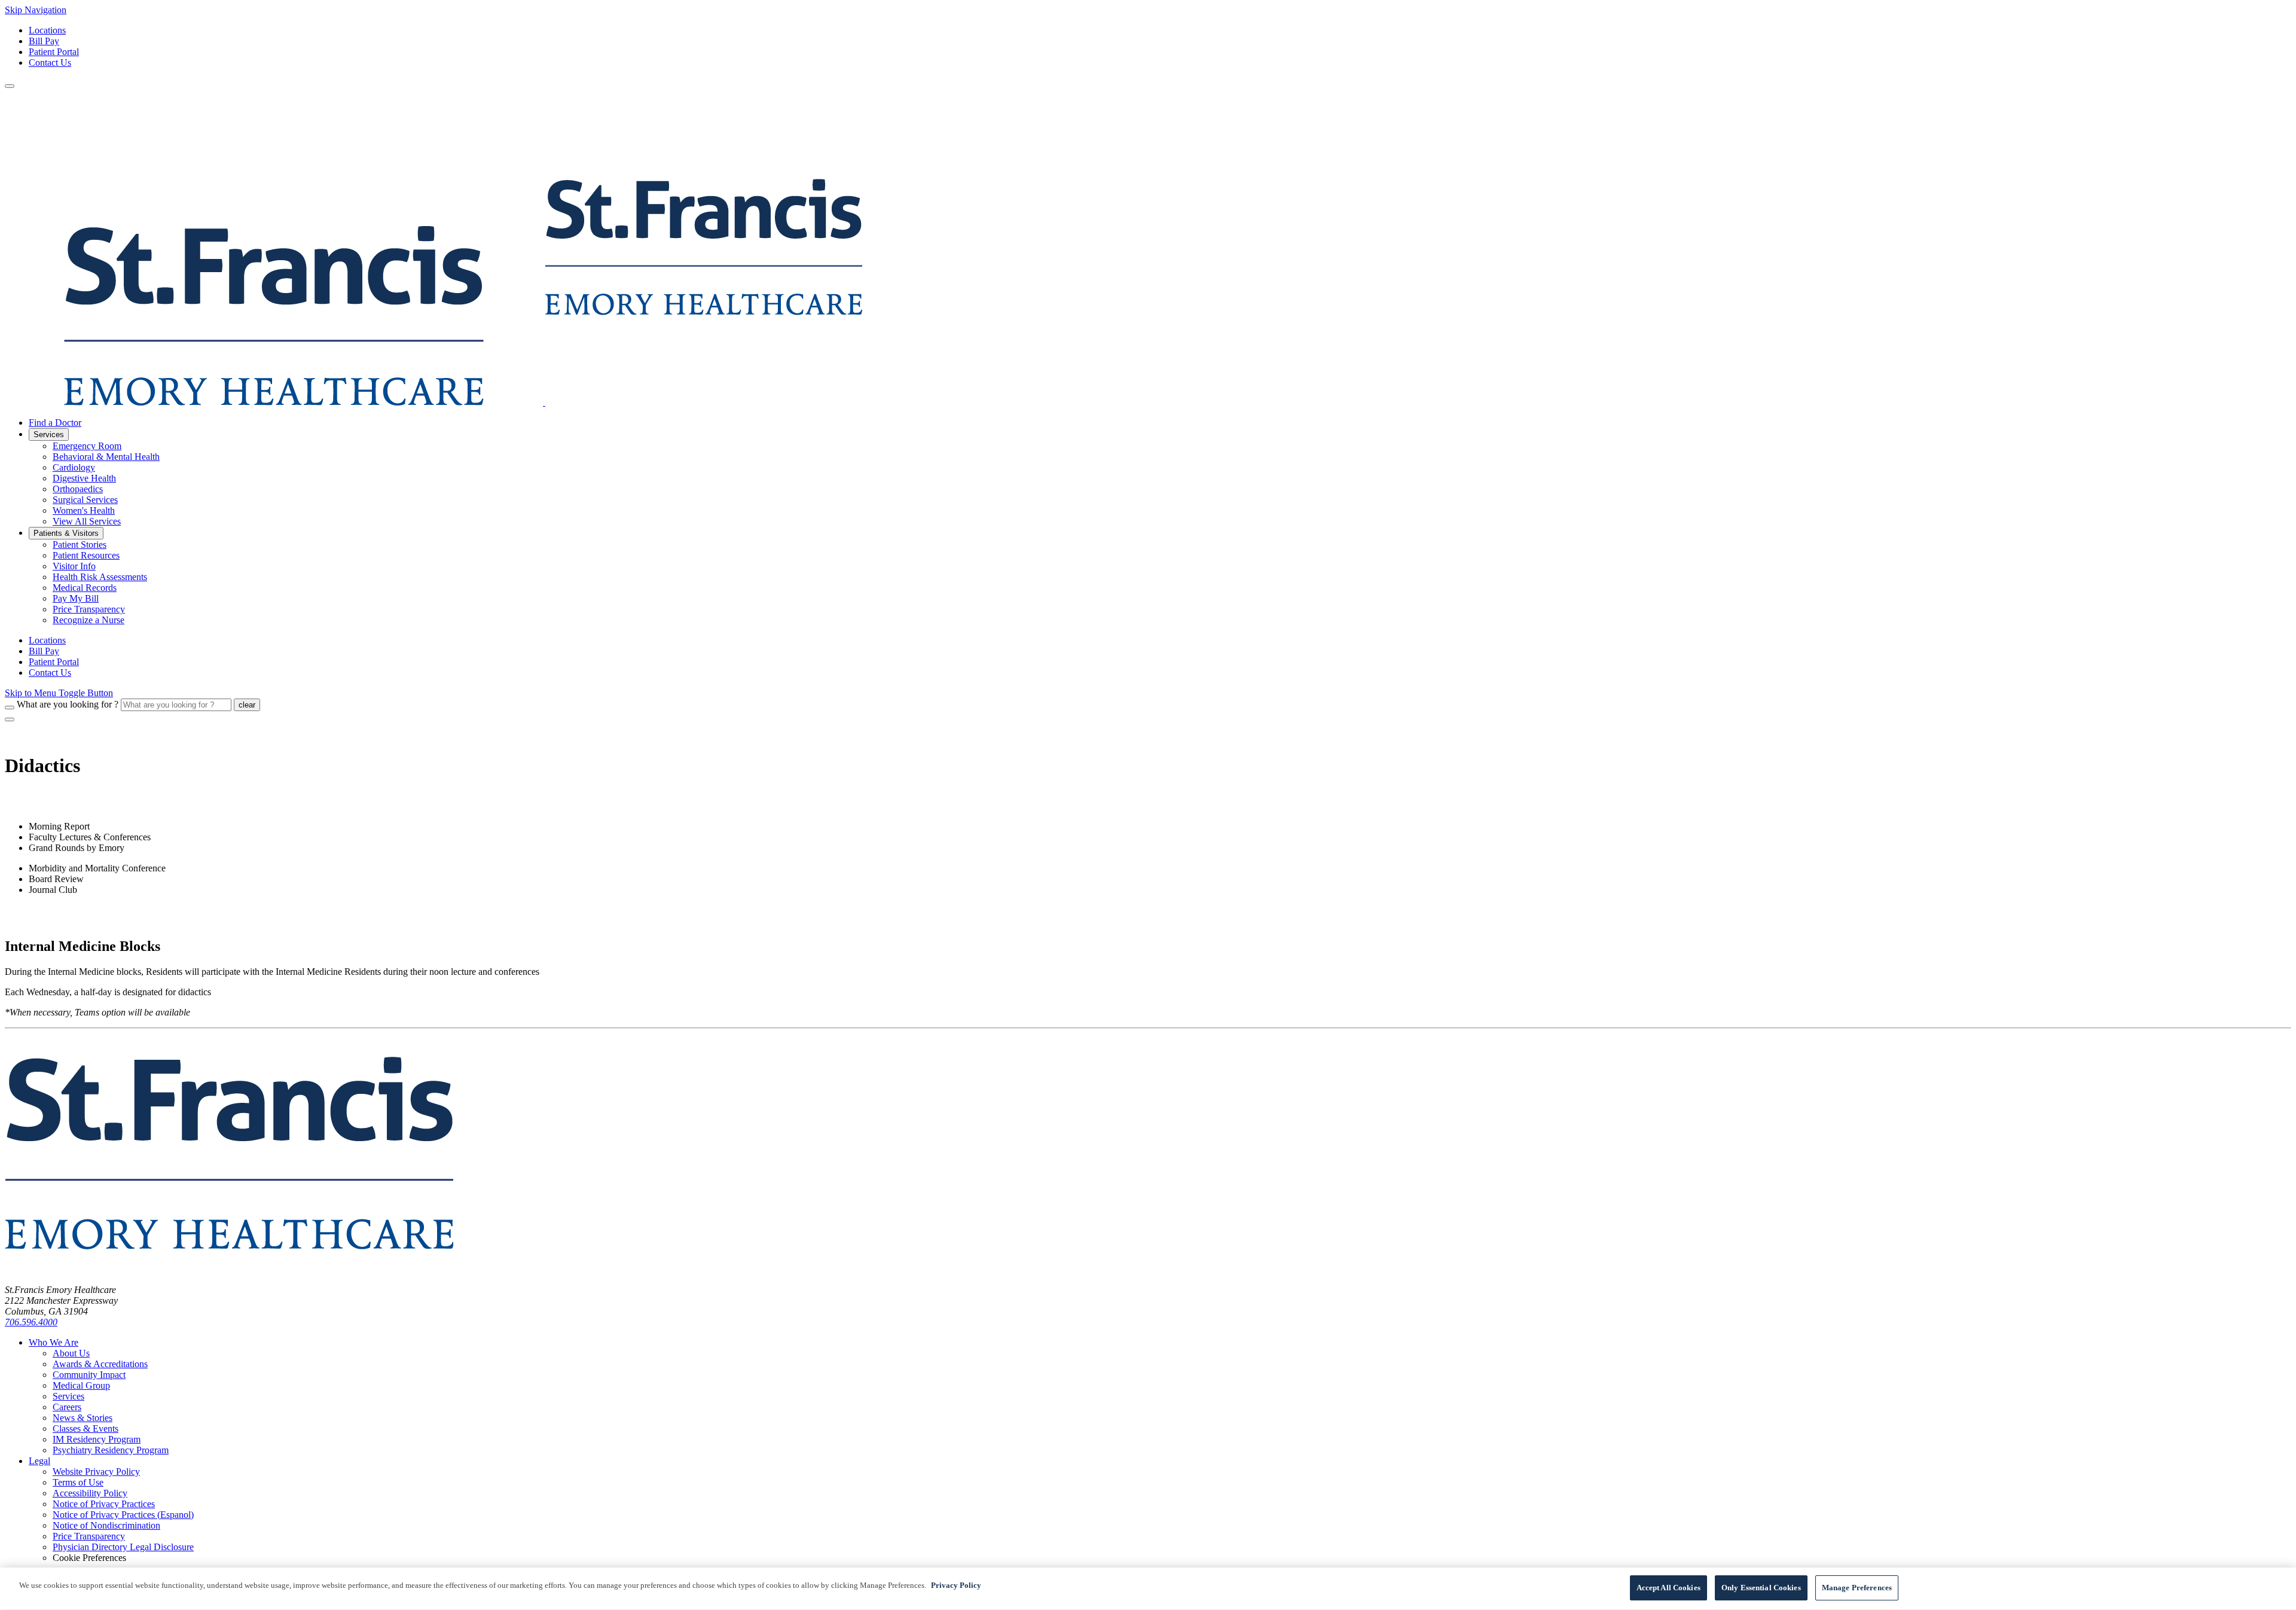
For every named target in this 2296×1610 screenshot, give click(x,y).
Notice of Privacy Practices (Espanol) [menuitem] (123, 1515)
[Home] (229, 1269)
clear (247, 705)
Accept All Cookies (1668, 1588)
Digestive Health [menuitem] (84, 478)
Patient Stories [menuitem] (80, 545)
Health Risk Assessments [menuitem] (100, 577)
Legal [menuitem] (39, 1461)
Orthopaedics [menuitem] (78, 489)
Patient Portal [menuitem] (54, 662)
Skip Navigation (36, 10)
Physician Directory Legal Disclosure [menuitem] (123, 1547)
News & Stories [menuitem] (83, 1418)
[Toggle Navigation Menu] (10, 86)
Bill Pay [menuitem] (44, 651)
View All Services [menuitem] (87, 521)
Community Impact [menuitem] (89, 1375)
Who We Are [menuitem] (54, 1342)
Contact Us (50, 62)
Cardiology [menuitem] (74, 467)
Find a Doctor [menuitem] (55, 423)
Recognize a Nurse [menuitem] (88, 620)
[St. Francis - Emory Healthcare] (433, 402)
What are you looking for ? (68, 704)
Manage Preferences (1857, 1588)
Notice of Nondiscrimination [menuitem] (106, 1525)
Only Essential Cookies (1761, 1588)
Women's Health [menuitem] (84, 510)
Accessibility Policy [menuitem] (90, 1493)
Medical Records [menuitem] (85, 588)
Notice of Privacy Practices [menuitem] (104, 1504)
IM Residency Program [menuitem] (97, 1439)
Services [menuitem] (49, 434)
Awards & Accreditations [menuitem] (100, 1364)
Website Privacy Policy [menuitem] (96, 1472)
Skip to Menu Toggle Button (59, 693)
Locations (47, 30)
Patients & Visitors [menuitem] (66, 533)
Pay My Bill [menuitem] (76, 598)
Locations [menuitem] (47, 640)
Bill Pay (44, 41)
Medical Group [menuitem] (81, 1385)
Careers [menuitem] (67, 1407)
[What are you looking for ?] (10, 708)
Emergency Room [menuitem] (87, 446)
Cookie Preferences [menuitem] (89, 1558)
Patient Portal (54, 52)
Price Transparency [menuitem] (89, 609)
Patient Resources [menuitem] (86, 555)
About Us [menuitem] (71, 1353)
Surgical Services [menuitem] (85, 500)
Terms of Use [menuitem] (78, 1482)
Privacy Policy (956, 1585)
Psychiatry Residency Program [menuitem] (111, 1450)
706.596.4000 (31, 1322)
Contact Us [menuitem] (50, 673)
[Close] (10, 719)
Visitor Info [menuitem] (74, 566)
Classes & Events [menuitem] (86, 1428)
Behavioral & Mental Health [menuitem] (106, 457)
